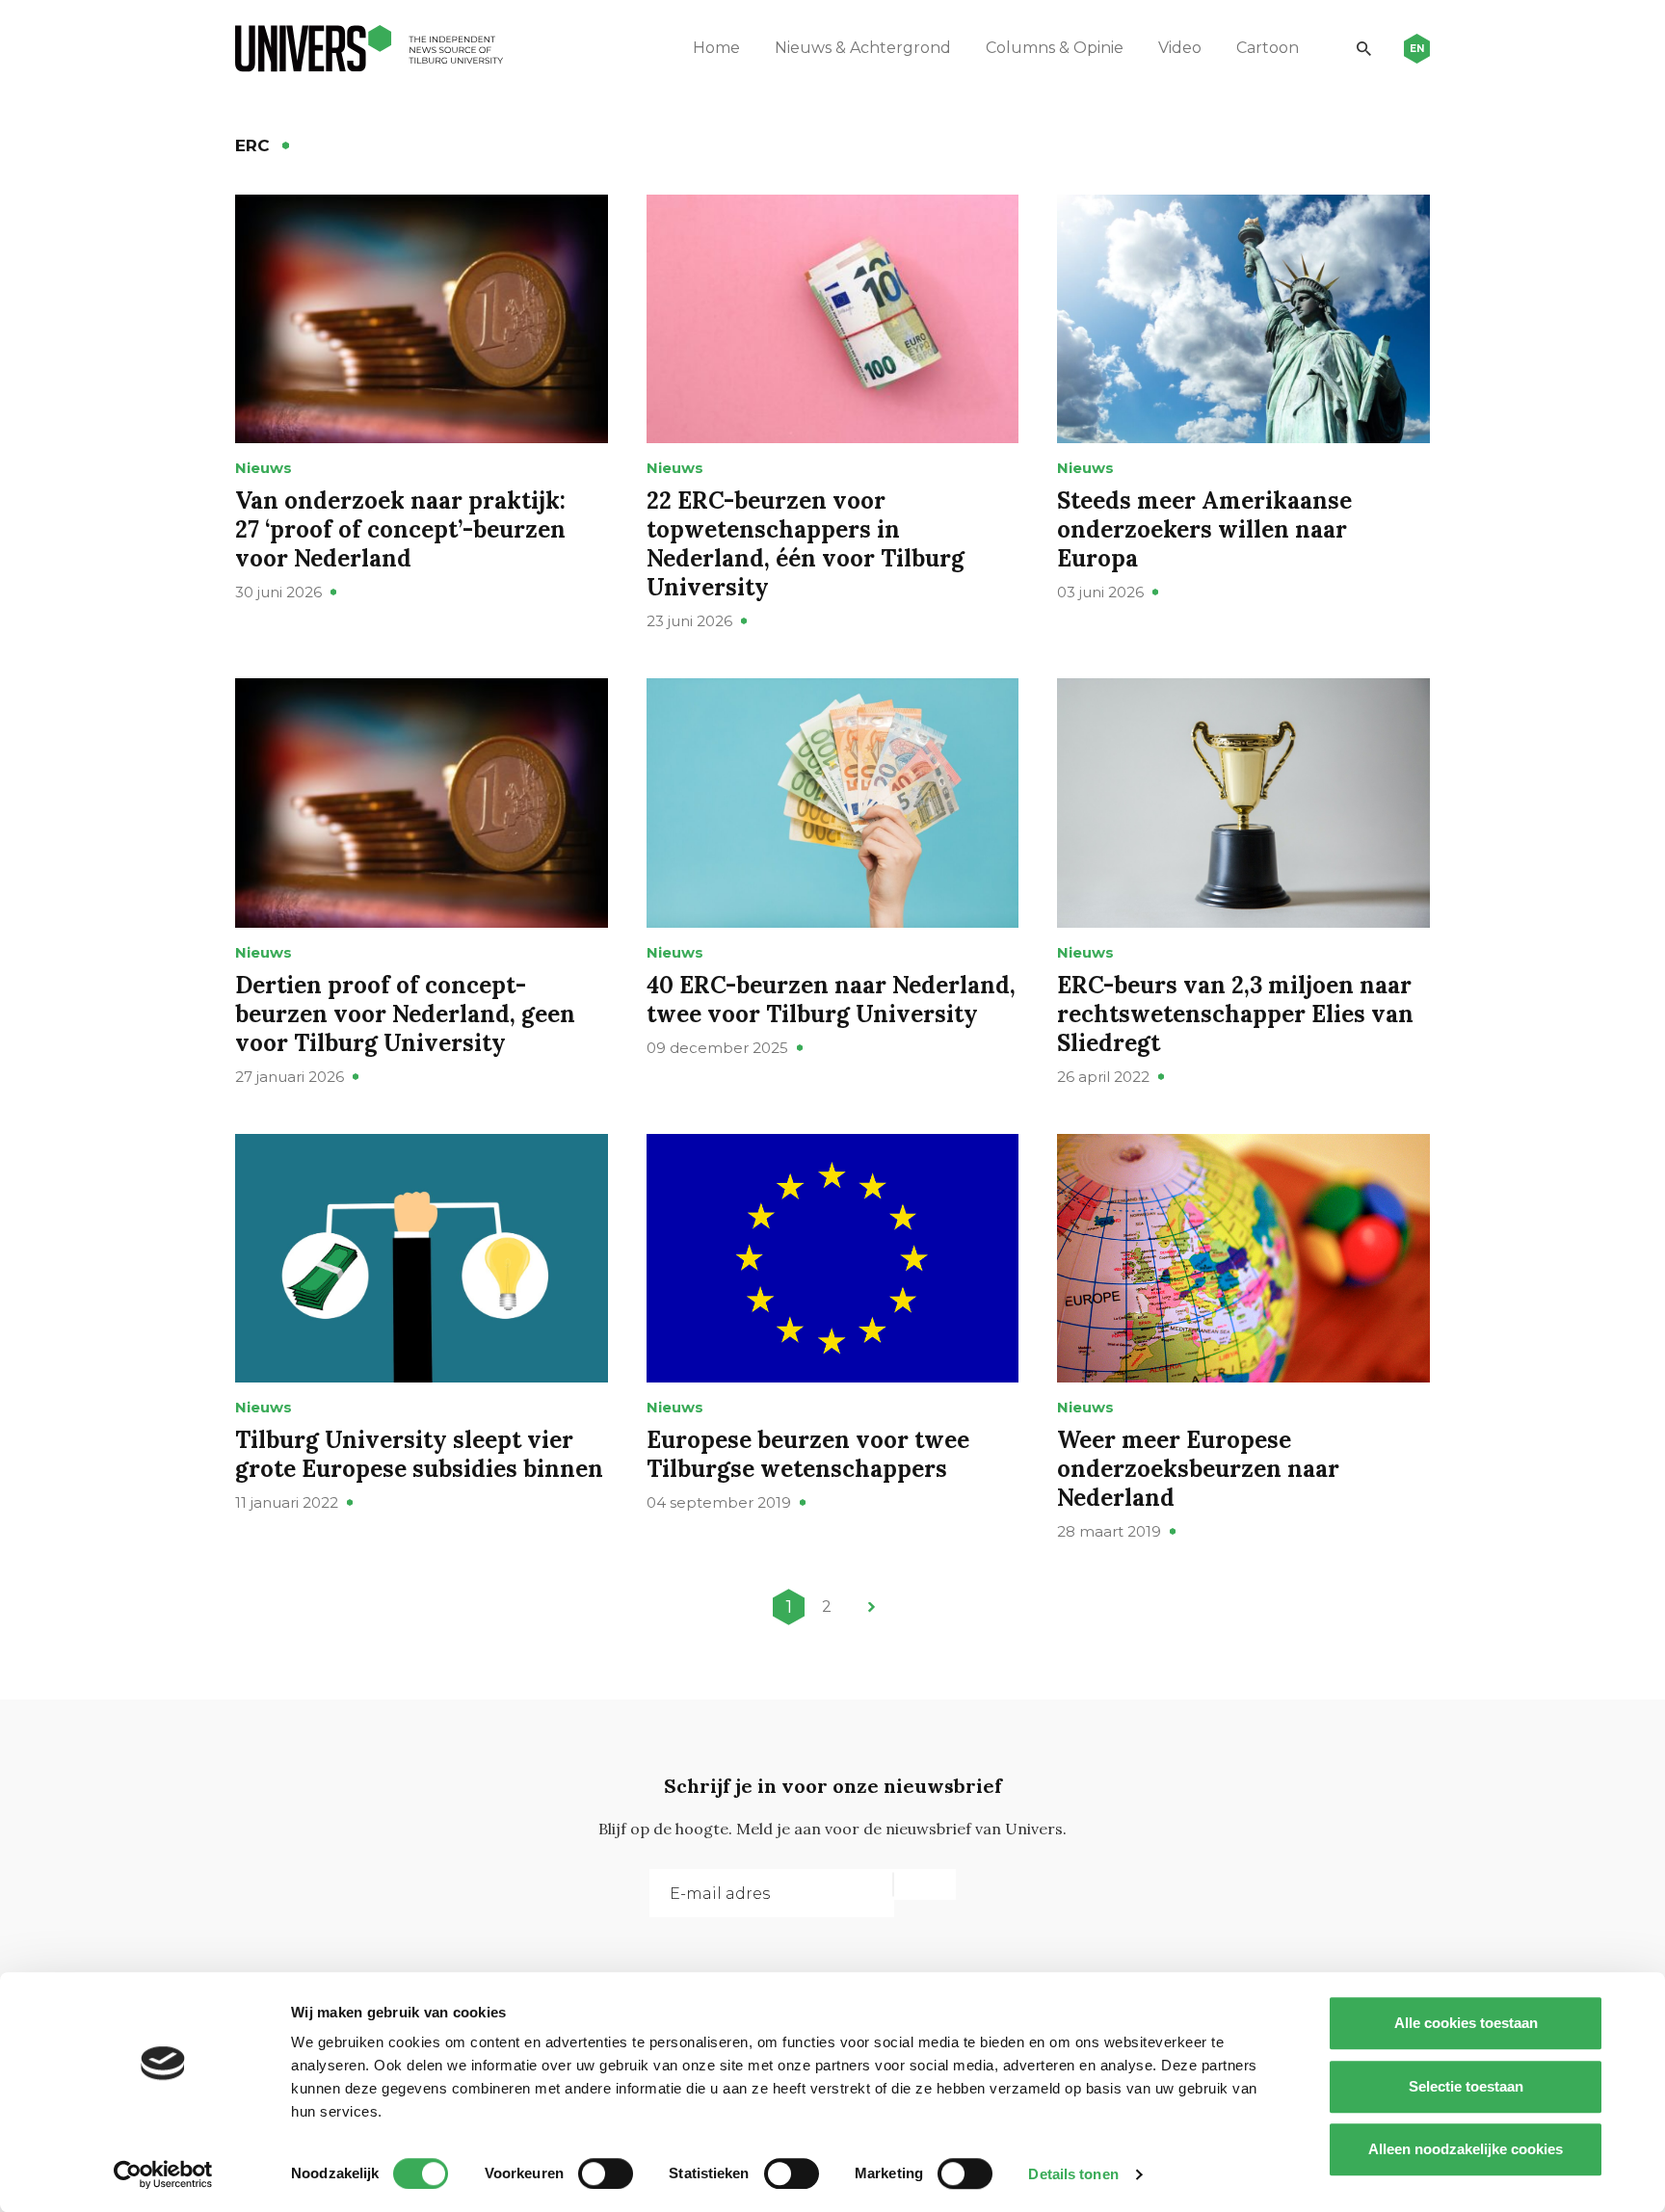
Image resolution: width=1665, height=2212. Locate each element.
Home (716, 48)
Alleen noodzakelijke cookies (1466, 2149)
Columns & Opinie (1055, 48)
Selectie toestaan (1466, 2086)
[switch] (606, 2173)
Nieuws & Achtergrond (863, 48)
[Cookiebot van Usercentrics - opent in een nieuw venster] (163, 2174)
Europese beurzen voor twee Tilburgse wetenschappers (808, 1454)
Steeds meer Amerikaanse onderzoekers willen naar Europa (1204, 529)
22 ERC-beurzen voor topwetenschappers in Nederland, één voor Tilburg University (806, 544)
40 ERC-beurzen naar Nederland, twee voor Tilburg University (831, 1000)
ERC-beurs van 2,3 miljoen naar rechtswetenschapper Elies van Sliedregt (1235, 1014)
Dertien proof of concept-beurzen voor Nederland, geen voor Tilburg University (405, 1014)
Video (1180, 48)
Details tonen (1073, 2174)
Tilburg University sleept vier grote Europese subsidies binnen (419, 1454)
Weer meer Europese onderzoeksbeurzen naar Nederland (1198, 1469)
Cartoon (1268, 48)
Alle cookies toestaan (1466, 2023)
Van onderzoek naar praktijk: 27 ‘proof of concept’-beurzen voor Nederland (400, 529)
